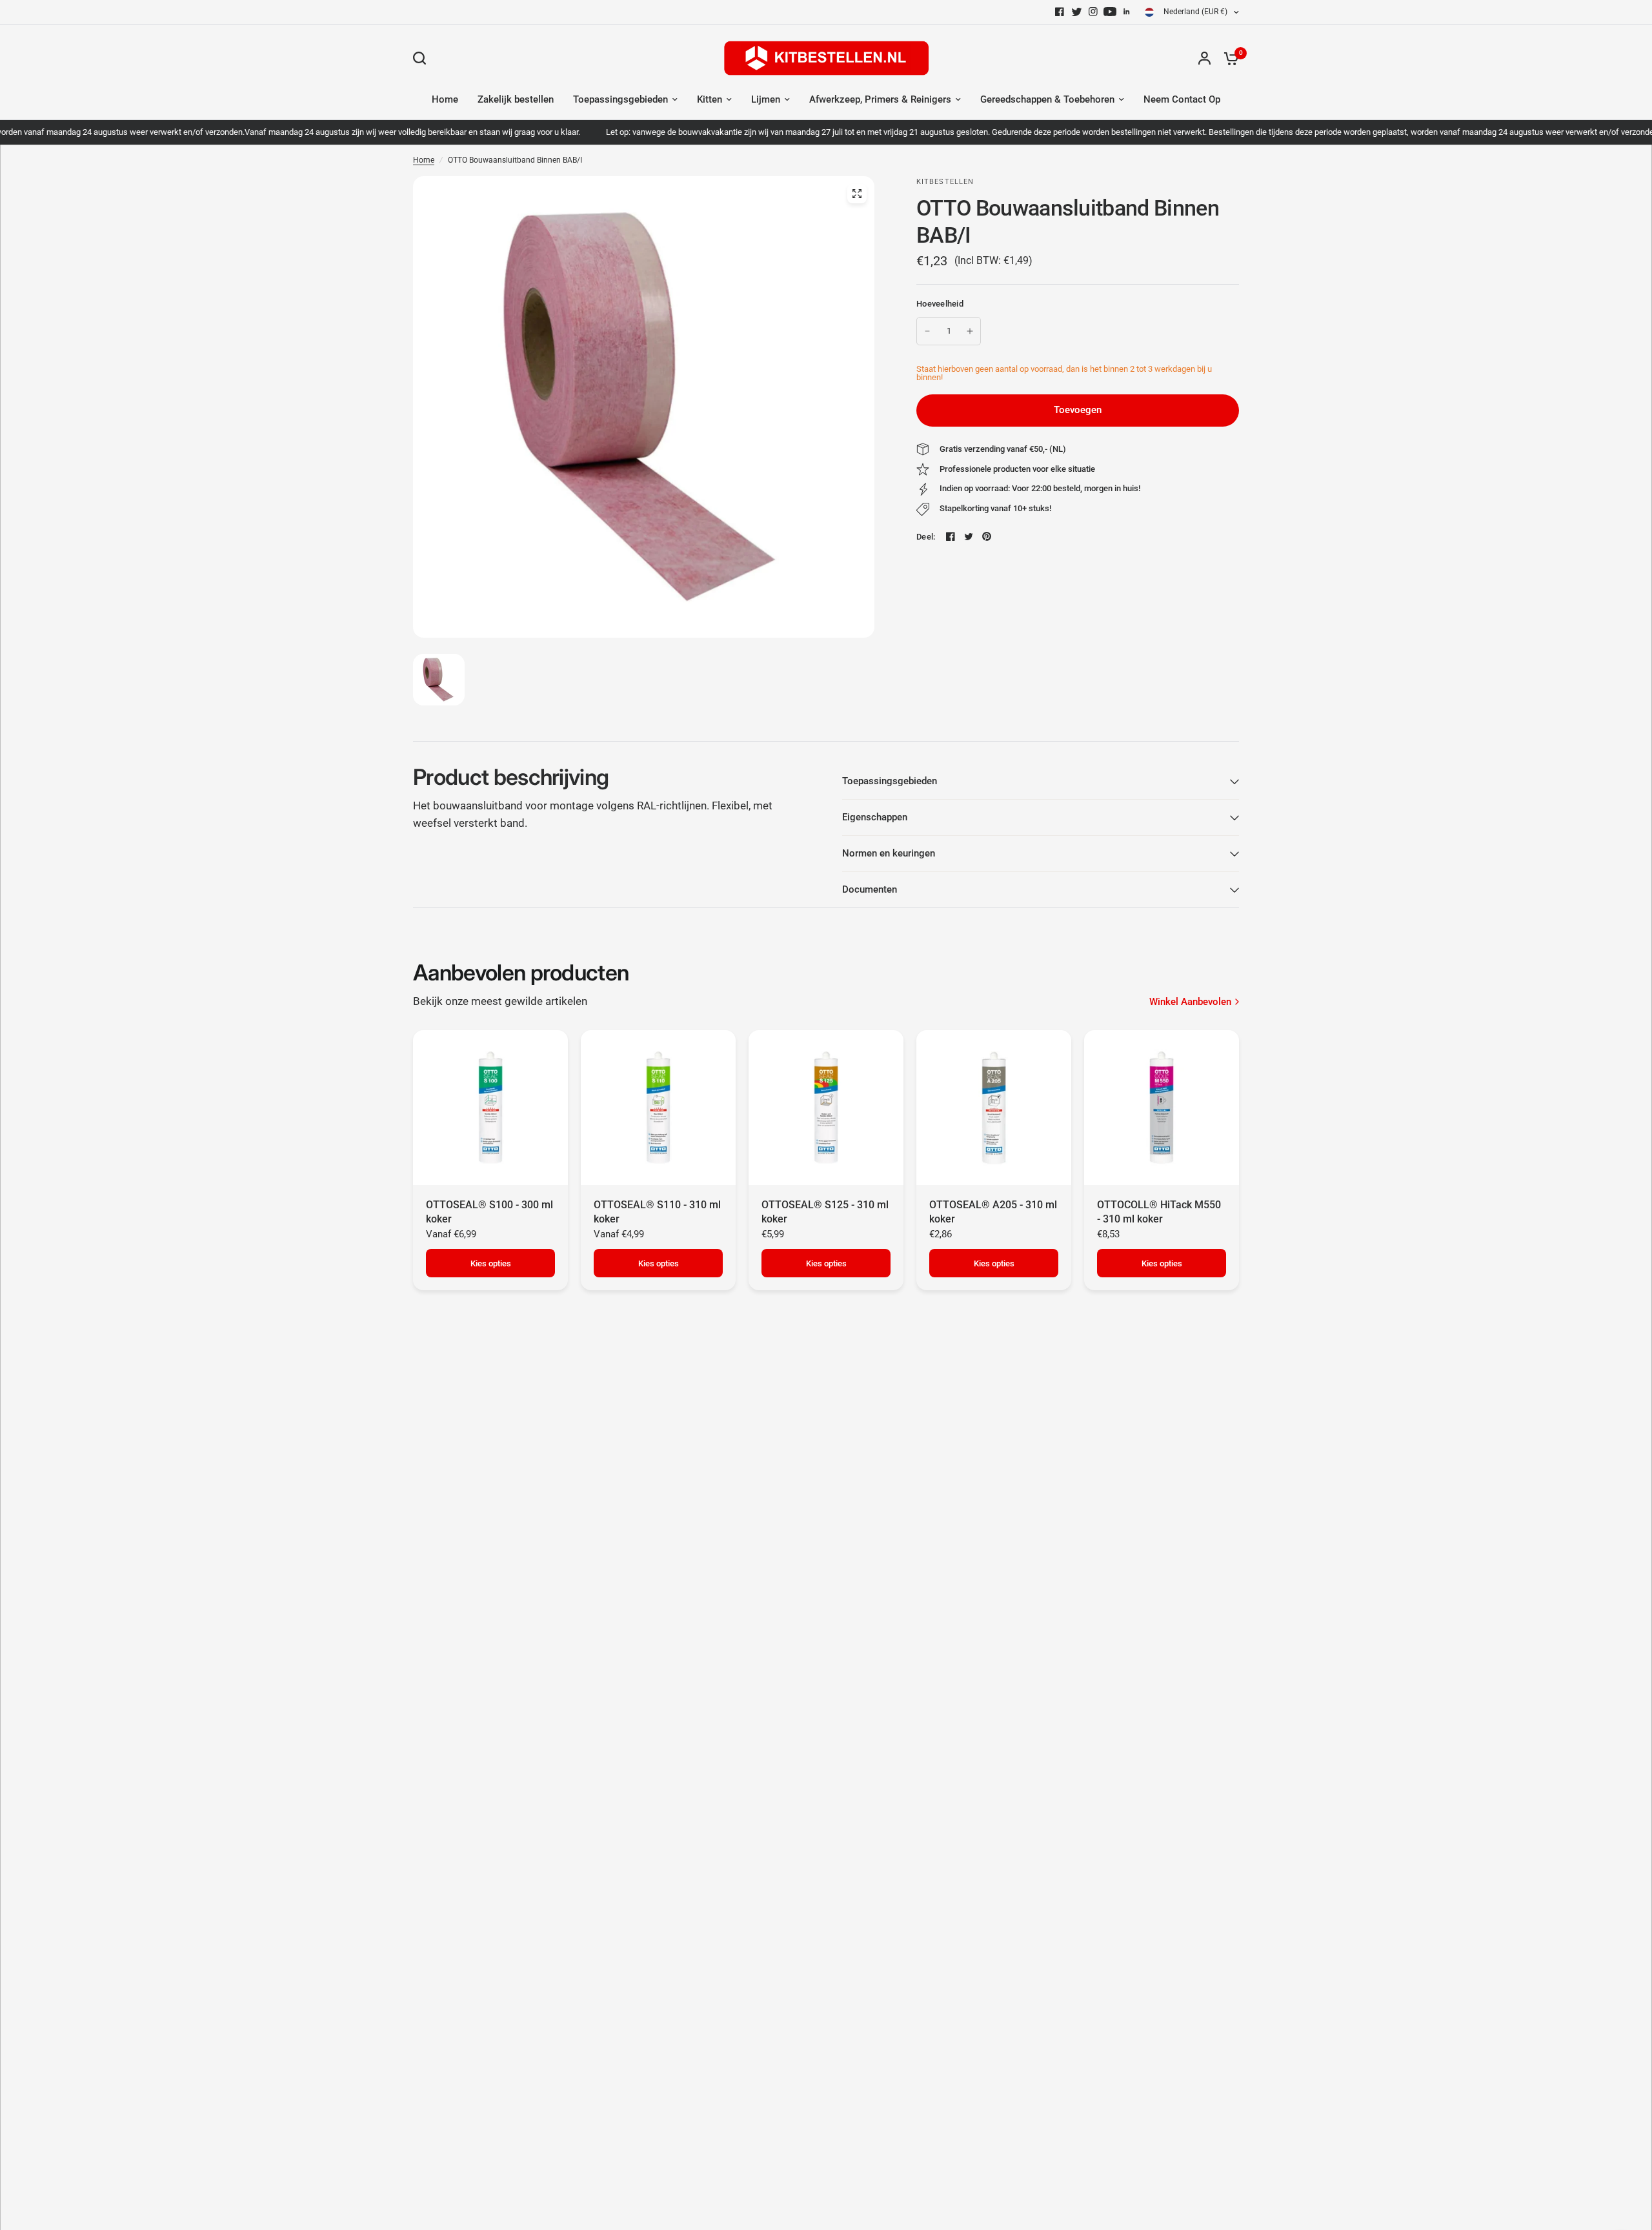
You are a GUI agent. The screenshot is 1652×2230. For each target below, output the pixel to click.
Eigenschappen (875, 817)
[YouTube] (1110, 12)
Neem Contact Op (1182, 99)
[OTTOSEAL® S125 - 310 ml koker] (826, 1108)
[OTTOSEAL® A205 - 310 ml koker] (994, 1108)
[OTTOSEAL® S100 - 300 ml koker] (490, 1108)
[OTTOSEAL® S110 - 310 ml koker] (658, 1108)
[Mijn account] (1204, 58)
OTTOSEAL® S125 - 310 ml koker (825, 1212)
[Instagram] (1093, 12)
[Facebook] (1060, 12)
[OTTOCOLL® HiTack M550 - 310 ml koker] (1162, 1108)
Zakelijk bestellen (516, 99)
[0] (1228, 58)
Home (445, 99)
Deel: (926, 537)
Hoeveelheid (940, 304)
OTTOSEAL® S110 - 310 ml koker (657, 1212)
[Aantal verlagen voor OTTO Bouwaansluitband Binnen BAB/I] (927, 331)
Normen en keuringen (889, 853)
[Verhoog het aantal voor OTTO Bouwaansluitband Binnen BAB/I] (970, 331)
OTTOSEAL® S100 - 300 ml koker (489, 1212)
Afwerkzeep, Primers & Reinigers (880, 99)
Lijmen (766, 99)
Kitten (710, 99)
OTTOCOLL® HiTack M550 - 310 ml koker (1159, 1212)
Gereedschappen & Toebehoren (1047, 99)
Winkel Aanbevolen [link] (1190, 1002)
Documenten (870, 889)
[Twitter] (1076, 12)
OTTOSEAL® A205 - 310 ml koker (993, 1212)
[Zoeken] (423, 58)
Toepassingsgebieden (620, 99)
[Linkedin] (1127, 12)
